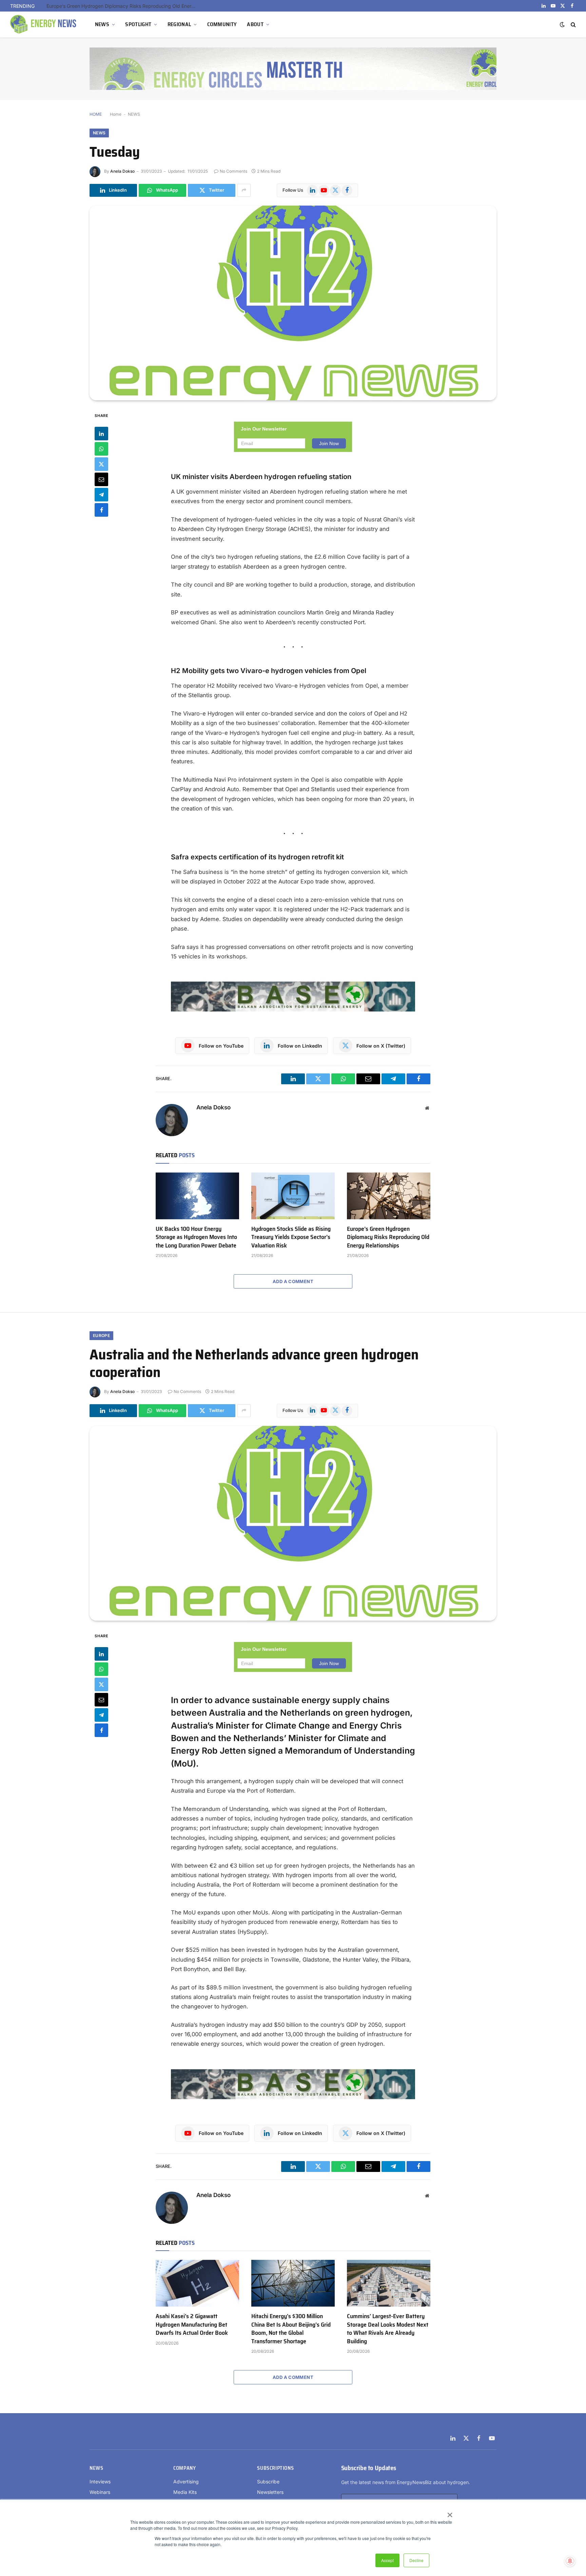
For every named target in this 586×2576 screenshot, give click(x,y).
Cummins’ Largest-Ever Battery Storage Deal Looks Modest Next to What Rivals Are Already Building (388, 2329)
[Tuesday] (293, 303)
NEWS (102, 24)
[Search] (573, 25)
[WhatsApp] (101, 449)
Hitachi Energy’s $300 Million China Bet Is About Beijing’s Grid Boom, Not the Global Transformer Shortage (291, 2329)
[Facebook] (101, 510)
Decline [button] (416, 2560)
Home (116, 114)
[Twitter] (101, 464)
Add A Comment (293, 1281)
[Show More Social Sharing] (244, 190)
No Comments (233, 171)
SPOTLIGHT (138, 24)
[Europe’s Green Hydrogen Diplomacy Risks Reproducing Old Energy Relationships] (389, 1196)
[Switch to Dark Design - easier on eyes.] (562, 24)
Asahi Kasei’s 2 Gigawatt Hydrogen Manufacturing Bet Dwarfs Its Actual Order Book (192, 2324)
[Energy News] (44, 24)
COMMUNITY (222, 24)
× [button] (450, 2513)
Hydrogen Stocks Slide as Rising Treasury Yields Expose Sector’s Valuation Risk (291, 1237)
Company (184, 2468)
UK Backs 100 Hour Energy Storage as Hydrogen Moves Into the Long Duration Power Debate (196, 1237)
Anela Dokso (122, 171)
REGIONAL (179, 24)
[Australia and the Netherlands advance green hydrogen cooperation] (293, 1523)
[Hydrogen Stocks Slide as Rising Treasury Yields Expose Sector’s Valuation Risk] (293, 1196)
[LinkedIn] (101, 434)
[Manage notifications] (570, 2561)
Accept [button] (387, 2560)
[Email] (101, 479)
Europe (101, 1335)
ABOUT (255, 24)
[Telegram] (101, 495)
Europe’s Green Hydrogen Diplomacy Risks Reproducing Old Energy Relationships (123, 6)
